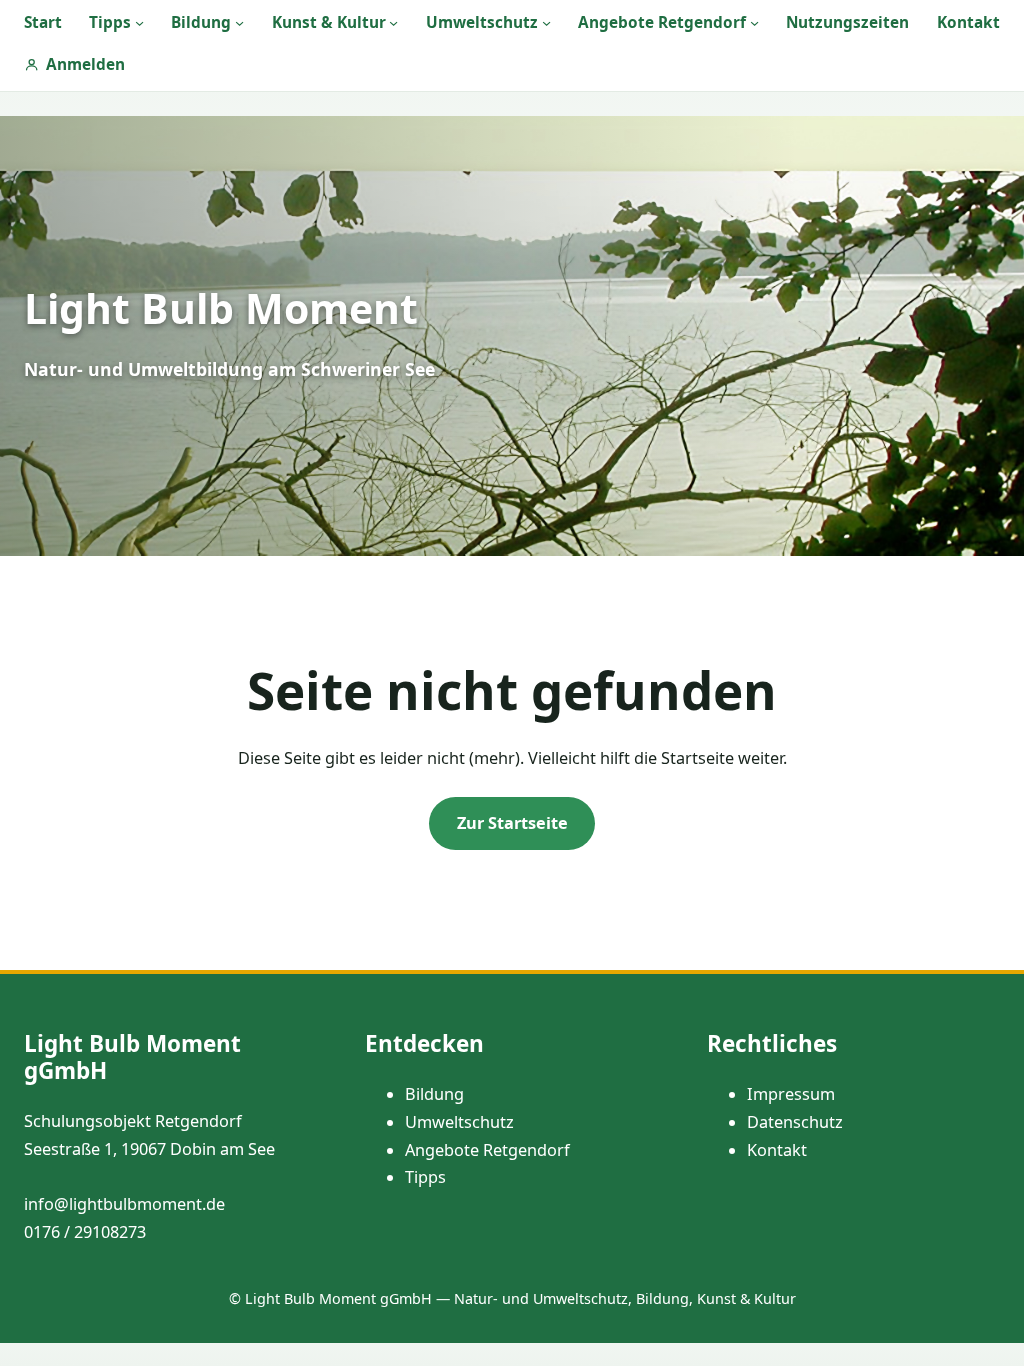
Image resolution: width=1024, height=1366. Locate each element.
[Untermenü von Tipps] (139, 22)
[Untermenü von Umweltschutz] (546, 22)
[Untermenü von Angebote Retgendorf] (754, 22)
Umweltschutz (459, 1122)
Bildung (434, 1094)
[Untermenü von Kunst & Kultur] (393, 22)
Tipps (425, 1177)
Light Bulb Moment (221, 308)
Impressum (791, 1094)
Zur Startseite (512, 823)
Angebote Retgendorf (487, 1150)
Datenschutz (795, 1122)
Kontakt (777, 1150)
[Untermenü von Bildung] (239, 22)
